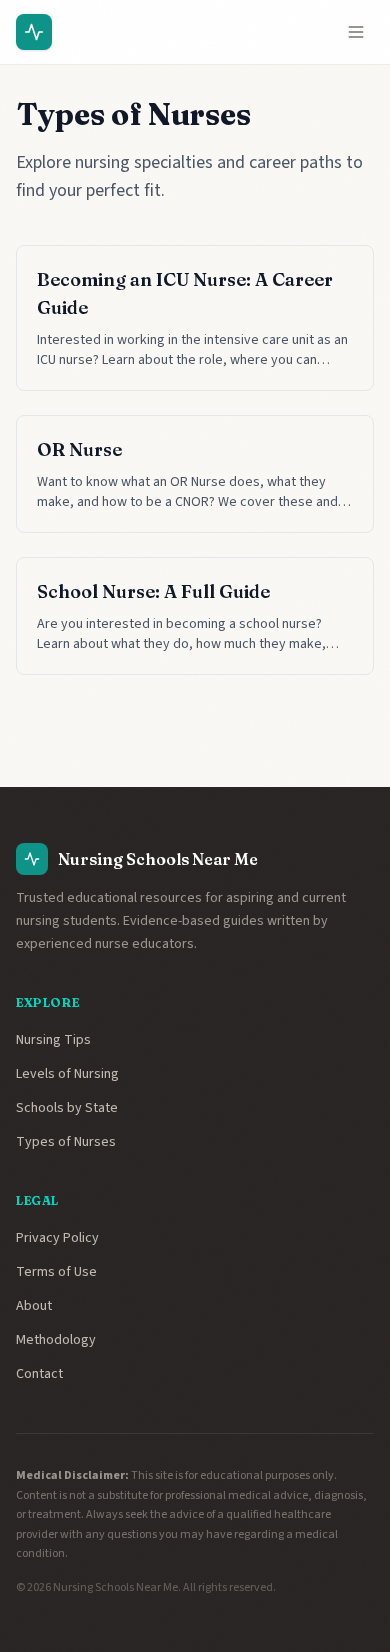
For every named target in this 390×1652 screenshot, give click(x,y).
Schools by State (67, 1108)
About (34, 1306)
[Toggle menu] (356, 32)
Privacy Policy (57, 1238)
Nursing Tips (53, 1040)
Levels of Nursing (67, 1074)
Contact (39, 1374)
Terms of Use (56, 1272)
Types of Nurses (66, 1142)
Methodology (56, 1340)
